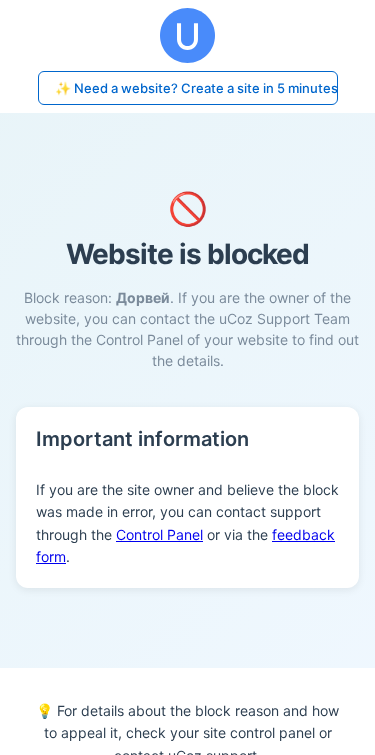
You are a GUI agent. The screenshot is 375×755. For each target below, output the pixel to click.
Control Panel (159, 534)
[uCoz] (187, 35)
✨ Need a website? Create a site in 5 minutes (196, 88)
